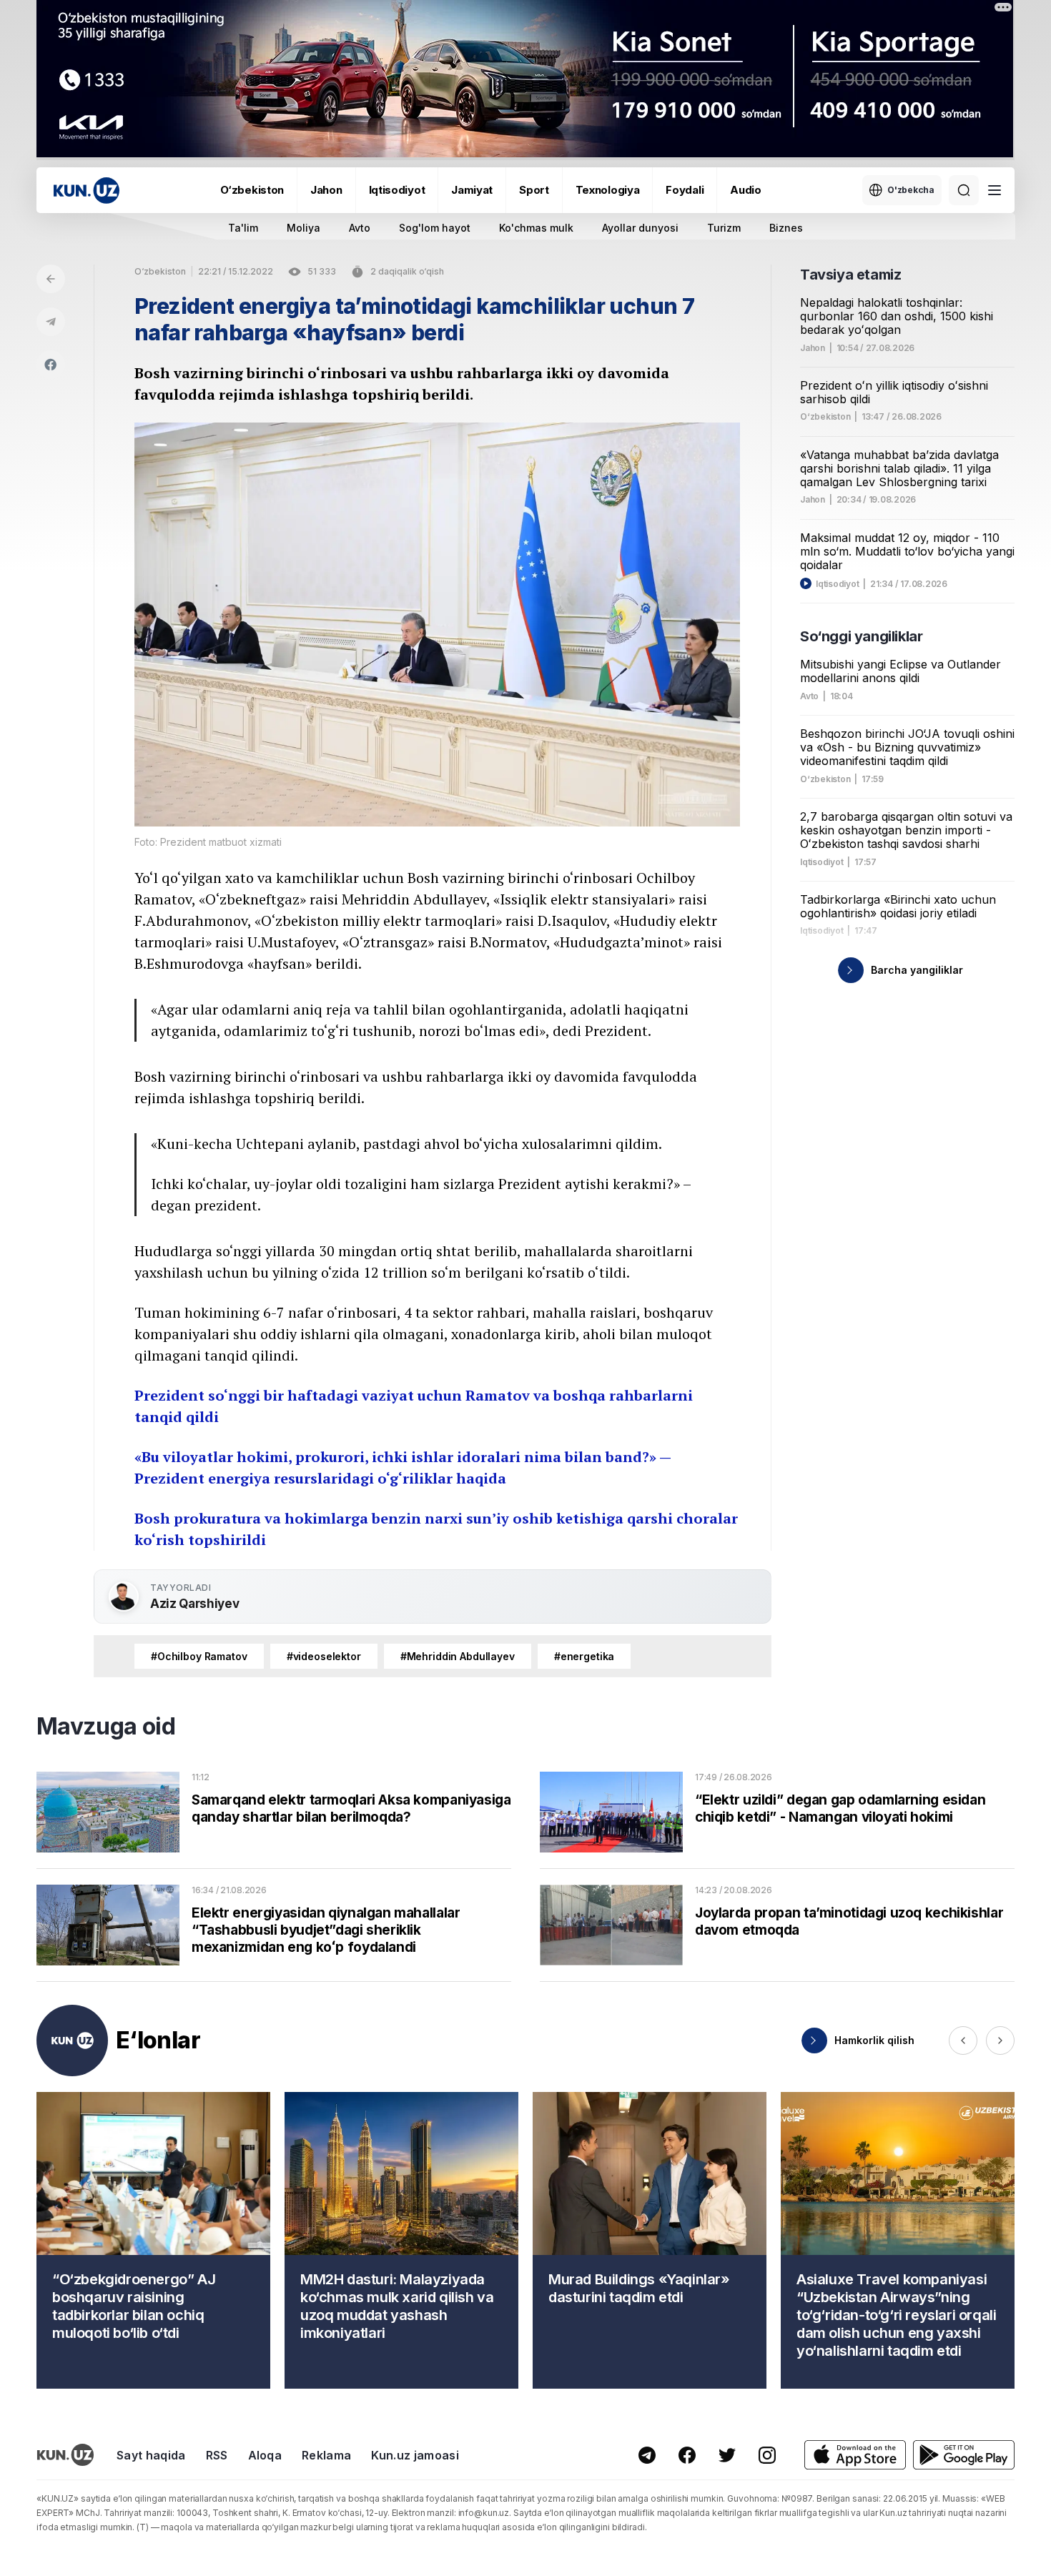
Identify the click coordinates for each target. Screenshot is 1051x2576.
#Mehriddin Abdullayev (458, 1656)
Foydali (685, 190)
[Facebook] (51, 365)
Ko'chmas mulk (536, 228)
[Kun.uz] (87, 191)
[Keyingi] (1000, 2040)
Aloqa (265, 2455)
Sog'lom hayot (435, 228)
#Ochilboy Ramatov (199, 1656)
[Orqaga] (51, 279)
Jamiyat (472, 190)
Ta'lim (243, 228)
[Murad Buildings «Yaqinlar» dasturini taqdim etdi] (650, 2240)
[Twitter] (727, 2455)
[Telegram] (51, 322)
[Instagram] (767, 2455)
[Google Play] (964, 2455)
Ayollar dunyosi (640, 228)
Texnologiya (608, 190)
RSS (217, 2455)
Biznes (786, 228)
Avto (360, 228)
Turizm (724, 228)
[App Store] (855, 2455)
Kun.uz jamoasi (415, 2455)
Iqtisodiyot (397, 190)
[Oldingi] (963, 2040)
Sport (534, 190)
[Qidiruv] (964, 190)
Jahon (326, 190)
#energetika (584, 1656)
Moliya (304, 228)
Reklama (326, 2455)
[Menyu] (995, 190)
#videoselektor (324, 1656)
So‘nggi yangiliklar (861, 636)
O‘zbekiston (252, 190)
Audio (746, 190)
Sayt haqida (151, 2455)
